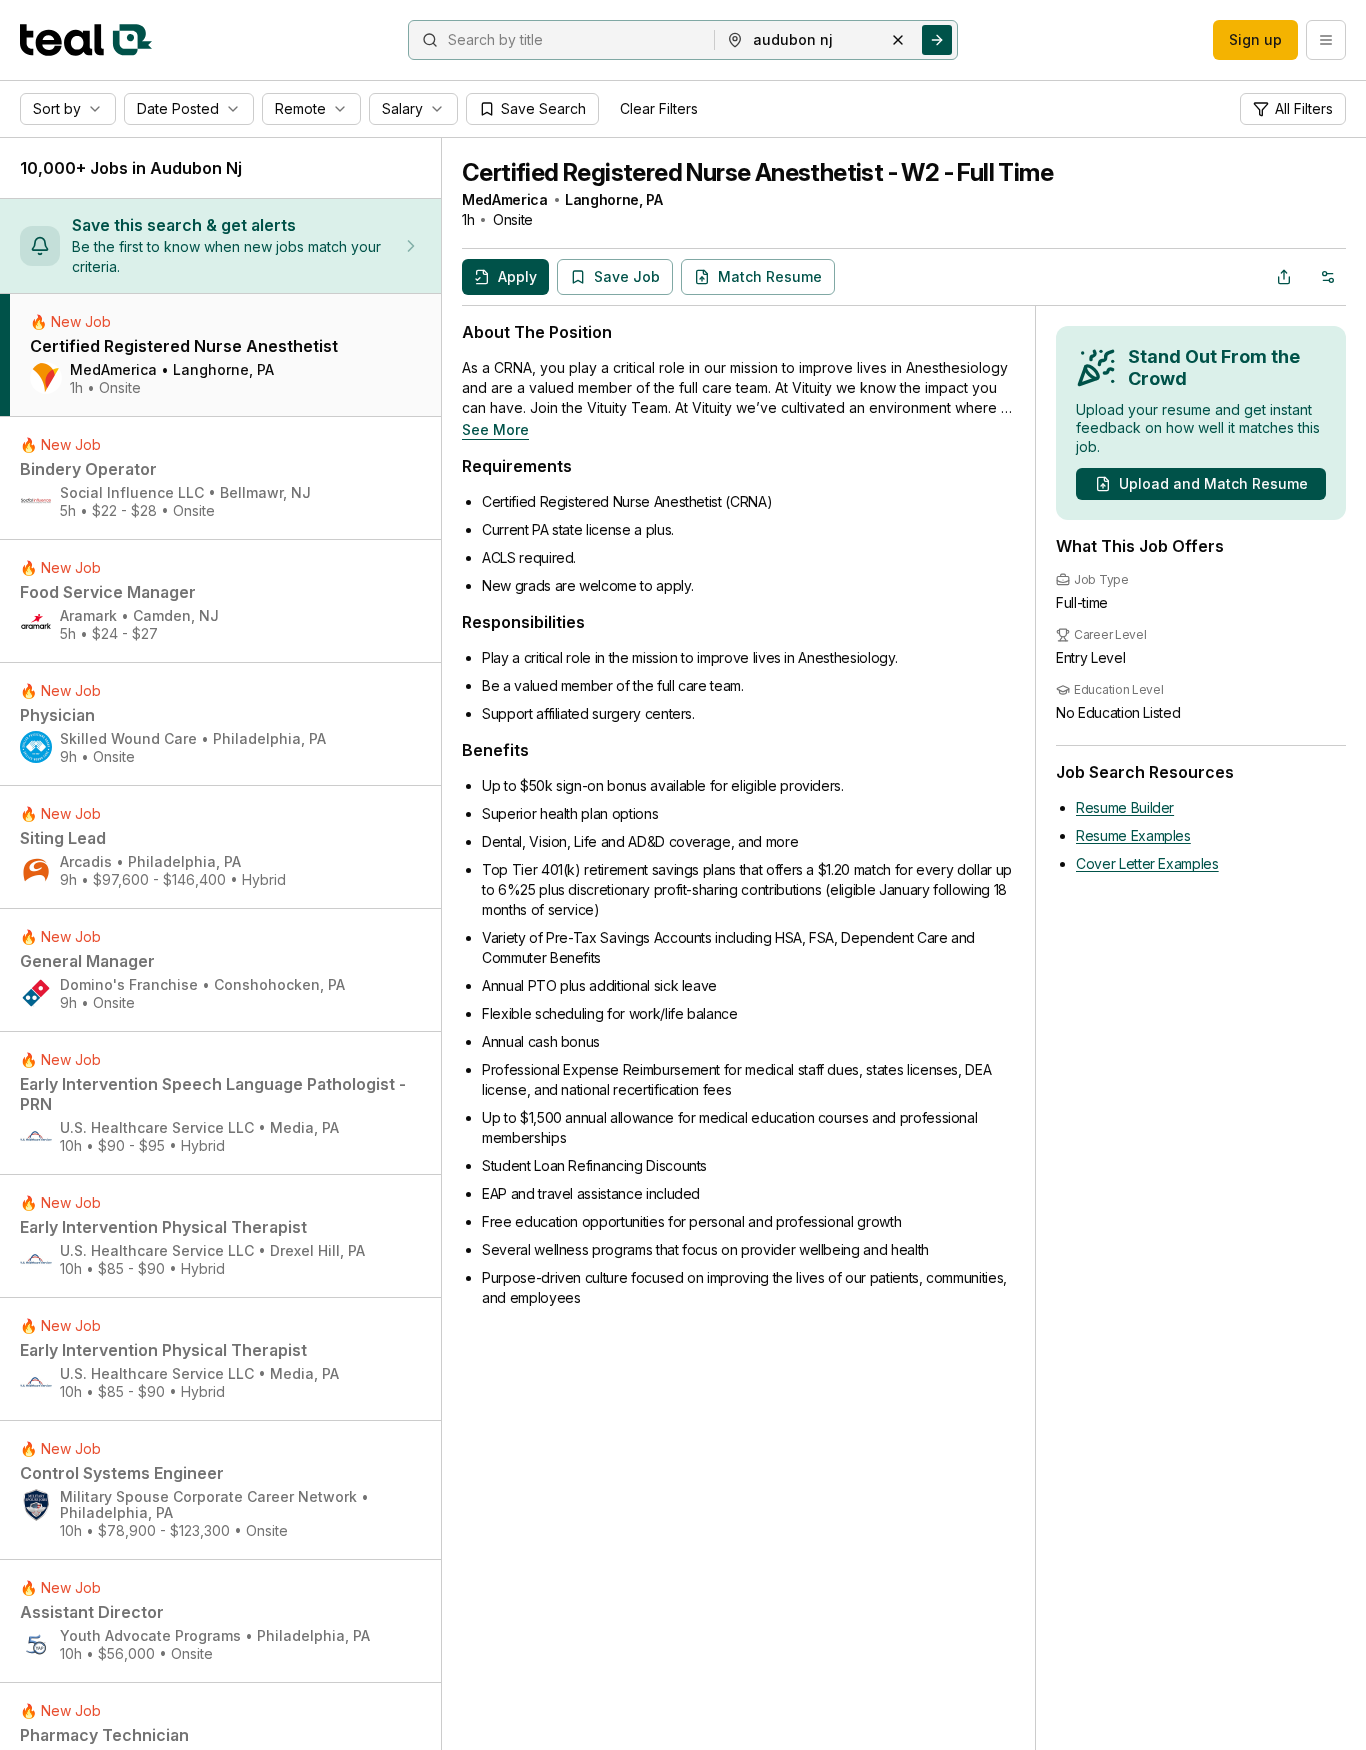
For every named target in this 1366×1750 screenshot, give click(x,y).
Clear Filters (659, 108)
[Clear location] (898, 40)
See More (495, 429)
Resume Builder (1125, 807)
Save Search (543, 108)
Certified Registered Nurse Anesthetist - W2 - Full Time (757, 172)
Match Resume (770, 276)
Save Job (627, 276)
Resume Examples (1133, 835)
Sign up (1255, 39)
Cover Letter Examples (1147, 863)
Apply (517, 276)
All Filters (1304, 108)
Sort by (57, 108)
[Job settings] (1328, 277)
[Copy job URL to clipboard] (1284, 277)
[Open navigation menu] (1326, 40)
